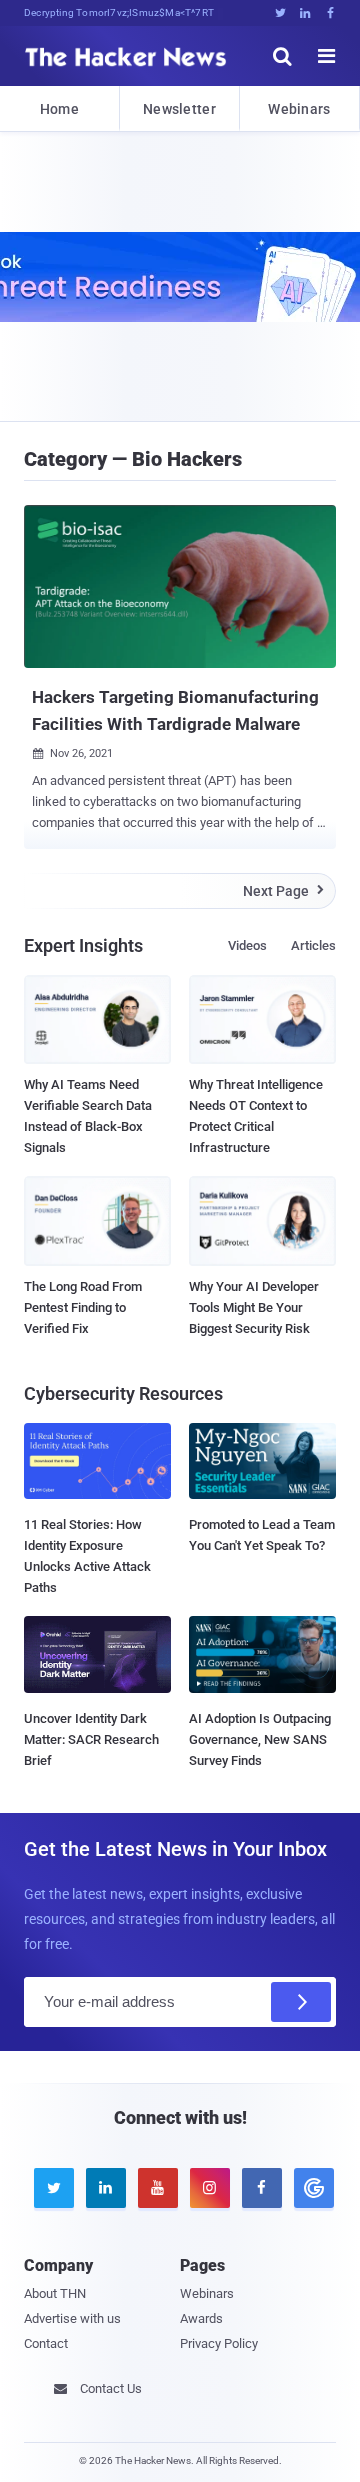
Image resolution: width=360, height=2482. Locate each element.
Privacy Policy (219, 2343)
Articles (313, 945)
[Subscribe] (301, 2002)
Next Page (283, 891)
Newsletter (179, 109)
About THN (55, 2293)
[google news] (310, 2188)
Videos (247, 945)
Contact (46, 2343)
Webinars (299, 109)
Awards (201, 2318)
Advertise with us (72, 2318)
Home (59, 109)
